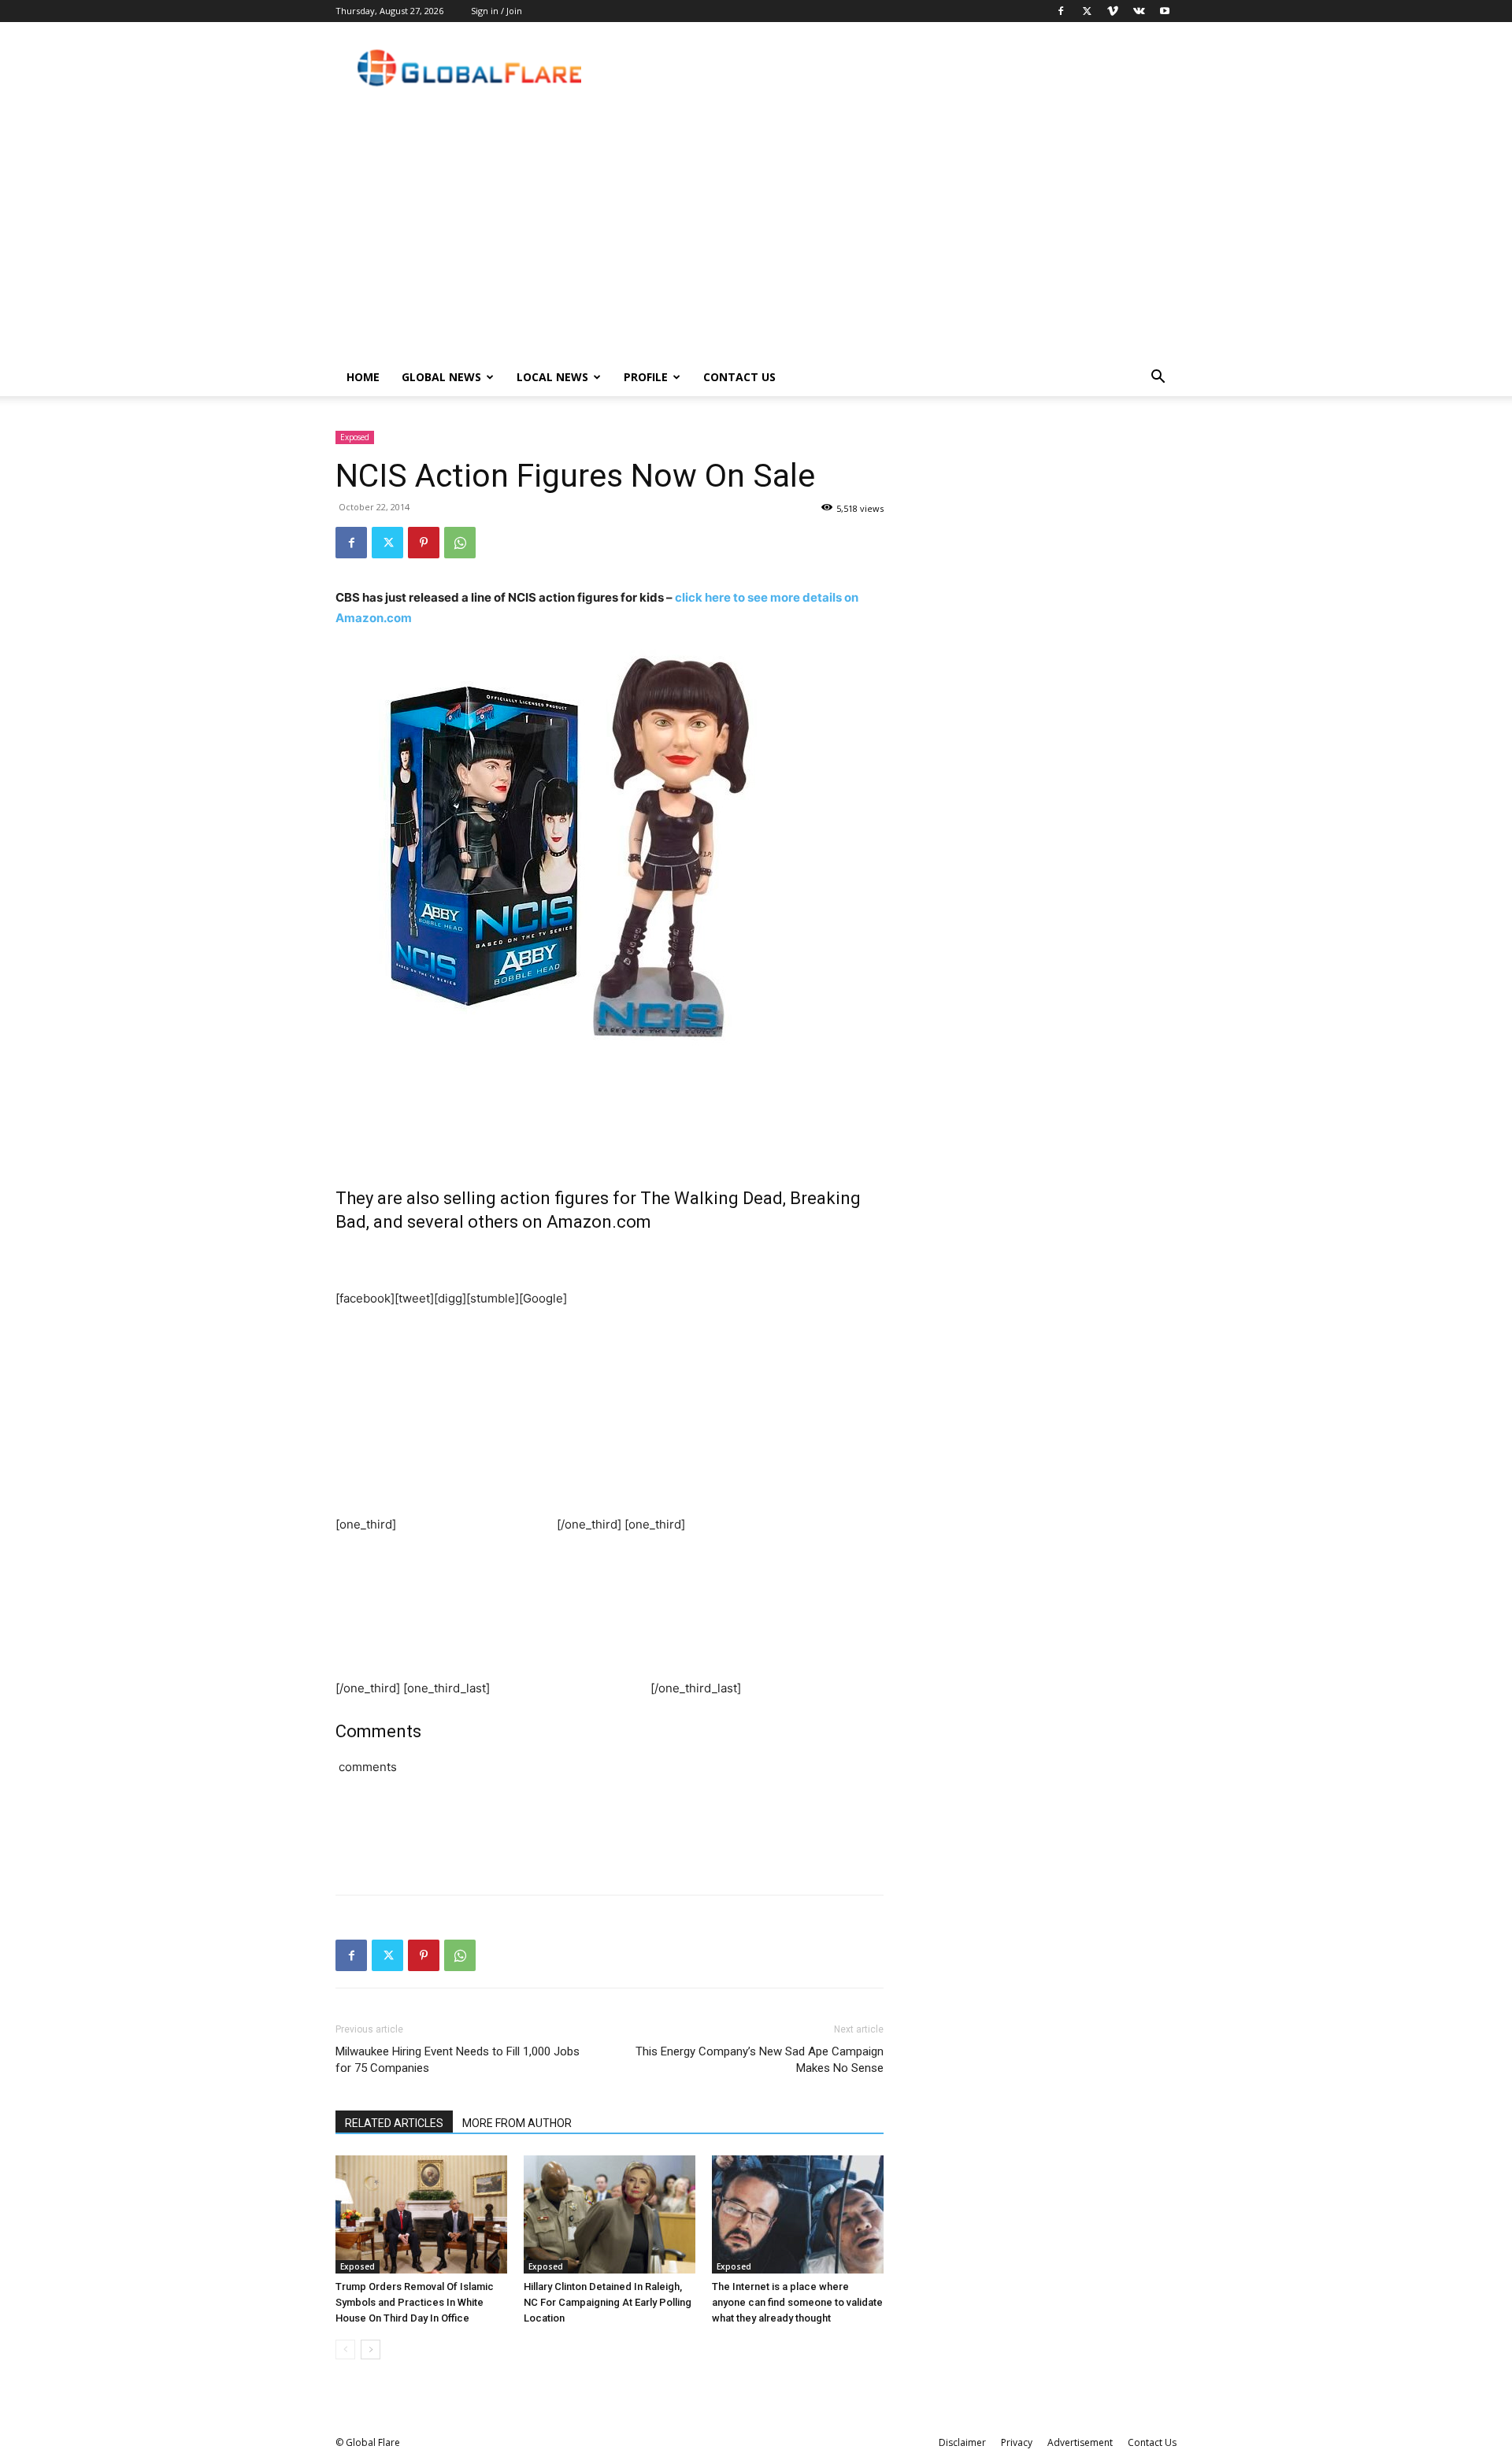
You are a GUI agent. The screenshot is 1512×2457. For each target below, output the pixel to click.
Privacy (1017, 2442)
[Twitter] (1087, 11)
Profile (646, 377)
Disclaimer (962, 2442)
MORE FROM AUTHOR (517, 2123)
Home (363, 377)
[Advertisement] (756, 240)
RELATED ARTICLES (394, 2123)
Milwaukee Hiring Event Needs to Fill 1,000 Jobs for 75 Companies (458, 2060)
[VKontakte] (1139, 11)
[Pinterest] (424, 543)
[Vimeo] (1113, 11)
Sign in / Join (497, 11)
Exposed (355, 437)
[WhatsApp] (460, 543)
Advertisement (1080, 2442)
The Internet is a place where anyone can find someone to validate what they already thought (797, 2302)
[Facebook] (1061, 11)
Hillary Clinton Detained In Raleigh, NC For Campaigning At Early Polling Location (608, 2302)
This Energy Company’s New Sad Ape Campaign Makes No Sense (760, 2060)
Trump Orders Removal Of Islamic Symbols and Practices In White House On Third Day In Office (415, 2302)
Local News (552, 377)
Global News (441, 377)
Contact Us (739, 377)
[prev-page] (345, 2350)
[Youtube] (1165, 11)
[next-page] (371, 2350)
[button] (1158, 378)
